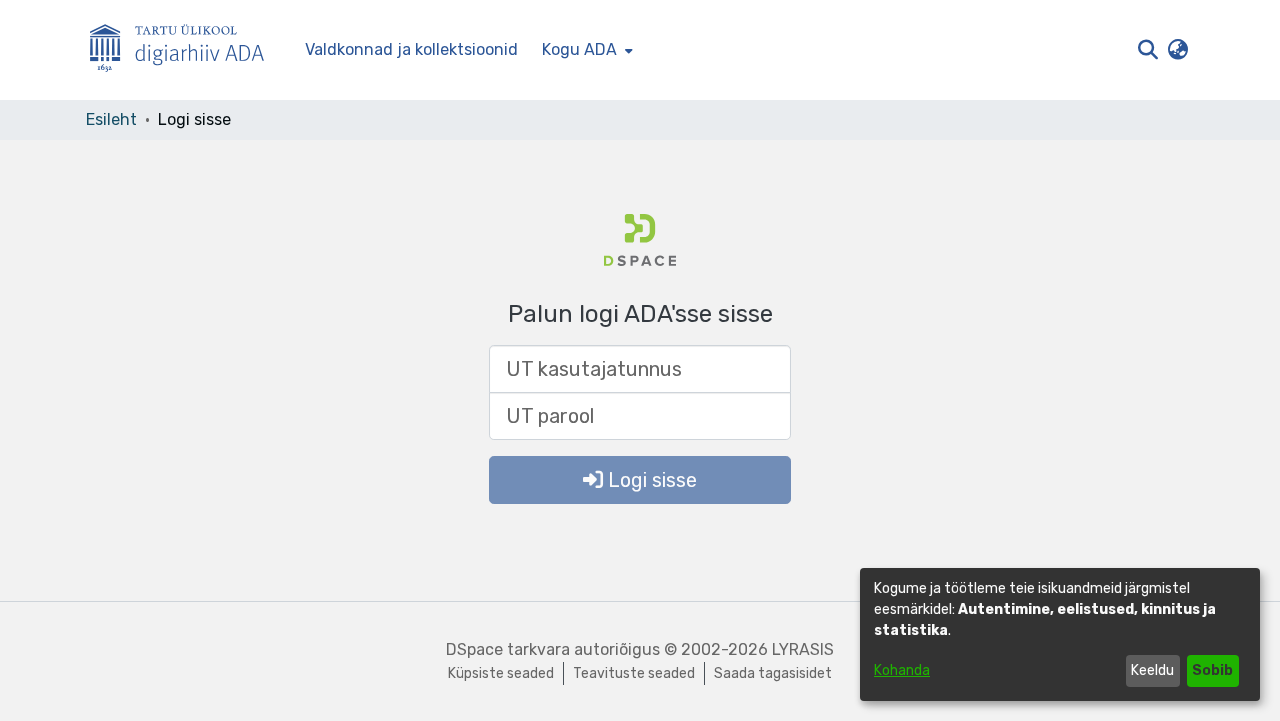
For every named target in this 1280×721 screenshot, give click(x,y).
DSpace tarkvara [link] (508, 649)
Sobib (1212, 670)
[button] (1147, 50)
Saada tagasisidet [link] (773, 673)
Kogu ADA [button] (579, 49)
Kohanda (902, 670)
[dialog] (1060, 634)
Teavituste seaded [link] (634, 673)
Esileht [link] (111, 119)
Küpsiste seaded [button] (501, 673)
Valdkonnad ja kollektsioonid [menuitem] (411, 49)
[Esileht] (185, 50)
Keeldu (1152, 670)
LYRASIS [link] (803, 649)
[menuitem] (585, 50)
